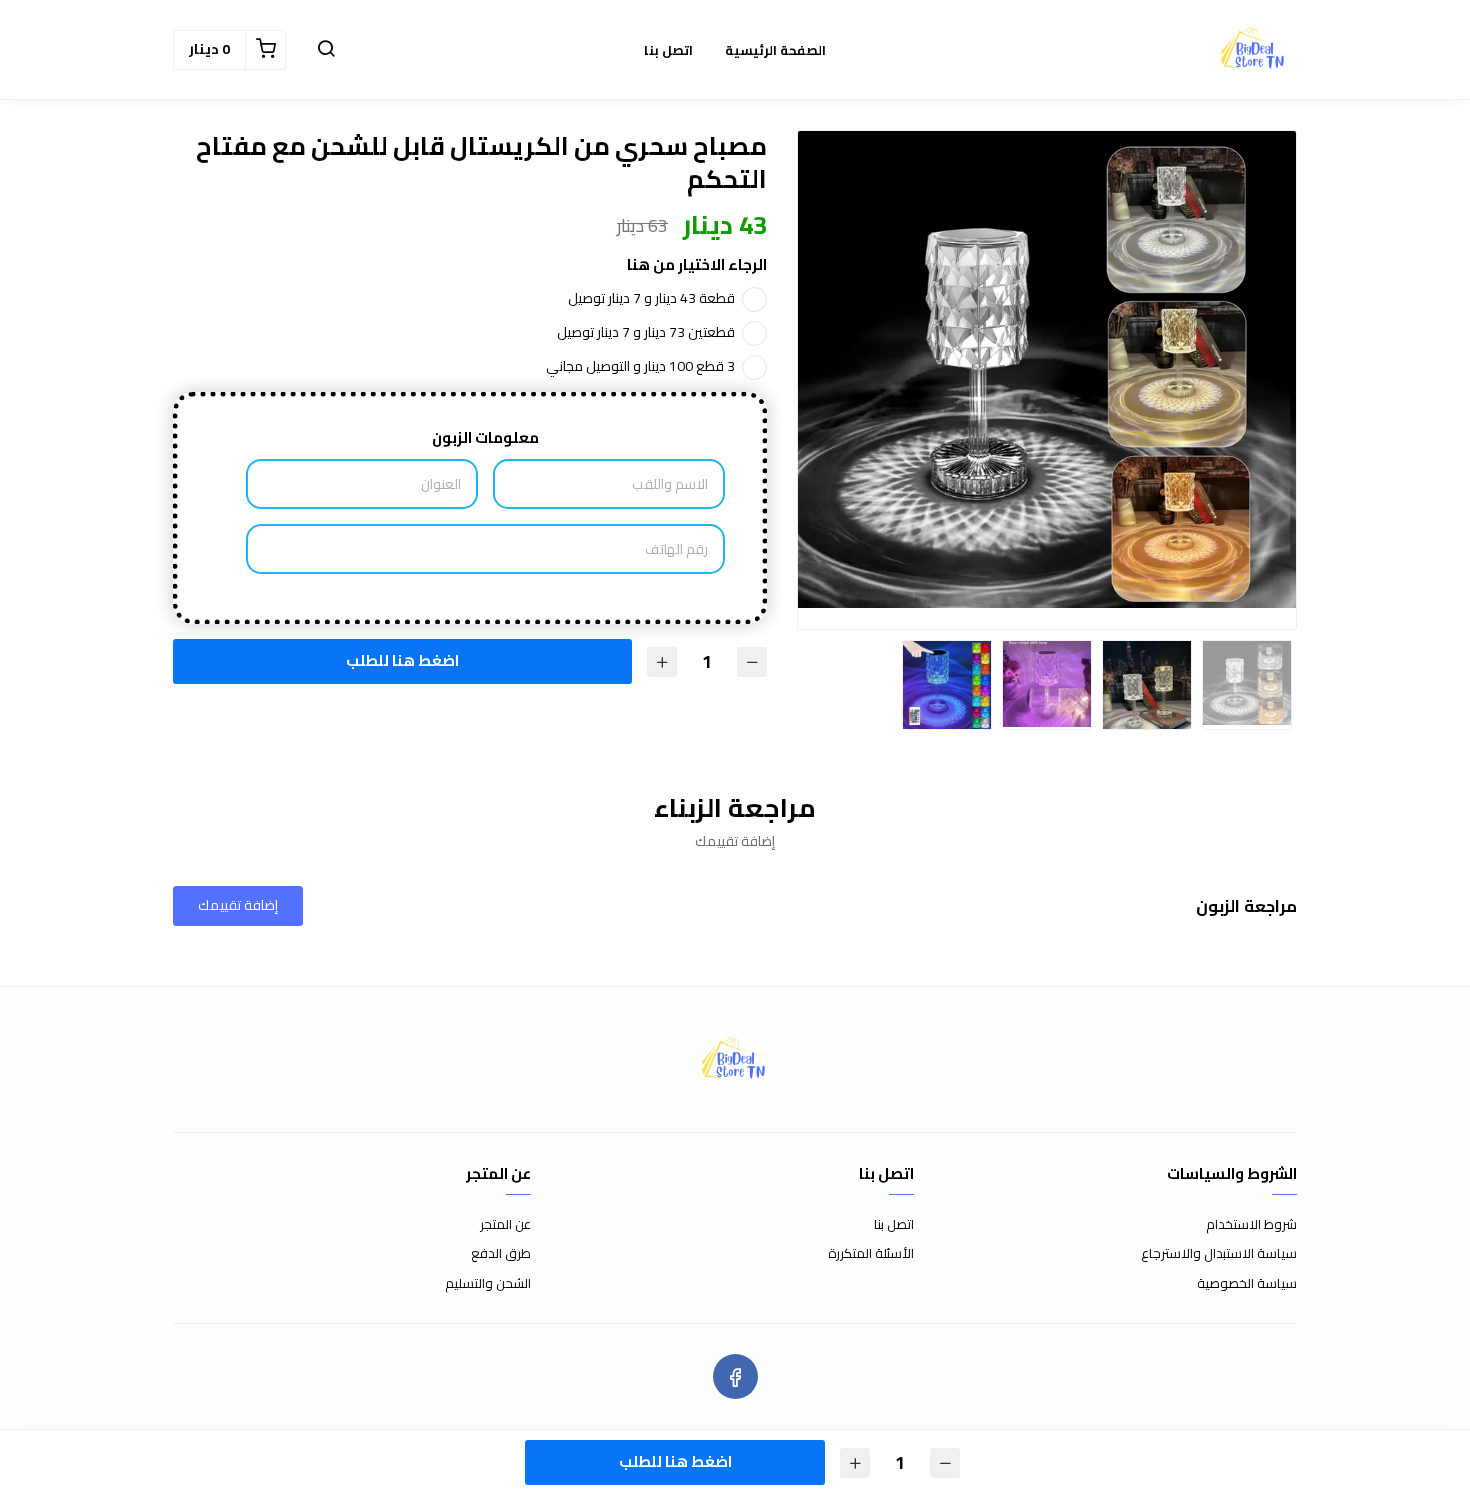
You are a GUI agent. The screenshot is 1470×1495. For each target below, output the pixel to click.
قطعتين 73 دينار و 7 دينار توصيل (646, 332)
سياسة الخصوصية (1247, 1284)
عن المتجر (505, 1225)
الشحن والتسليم (488, 1284)
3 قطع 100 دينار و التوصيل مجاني (640, 366)
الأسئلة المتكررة (871, 1254)
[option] (1047, 369)
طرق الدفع (501, 1254)
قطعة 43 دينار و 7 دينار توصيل (651, 298)
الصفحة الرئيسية (775, 50)
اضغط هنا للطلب (400, 659)
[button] (326, 50)
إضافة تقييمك (238, 905)
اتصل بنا (668, 50)
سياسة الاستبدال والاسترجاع (1219, 1254)
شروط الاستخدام (1251, 1225)
